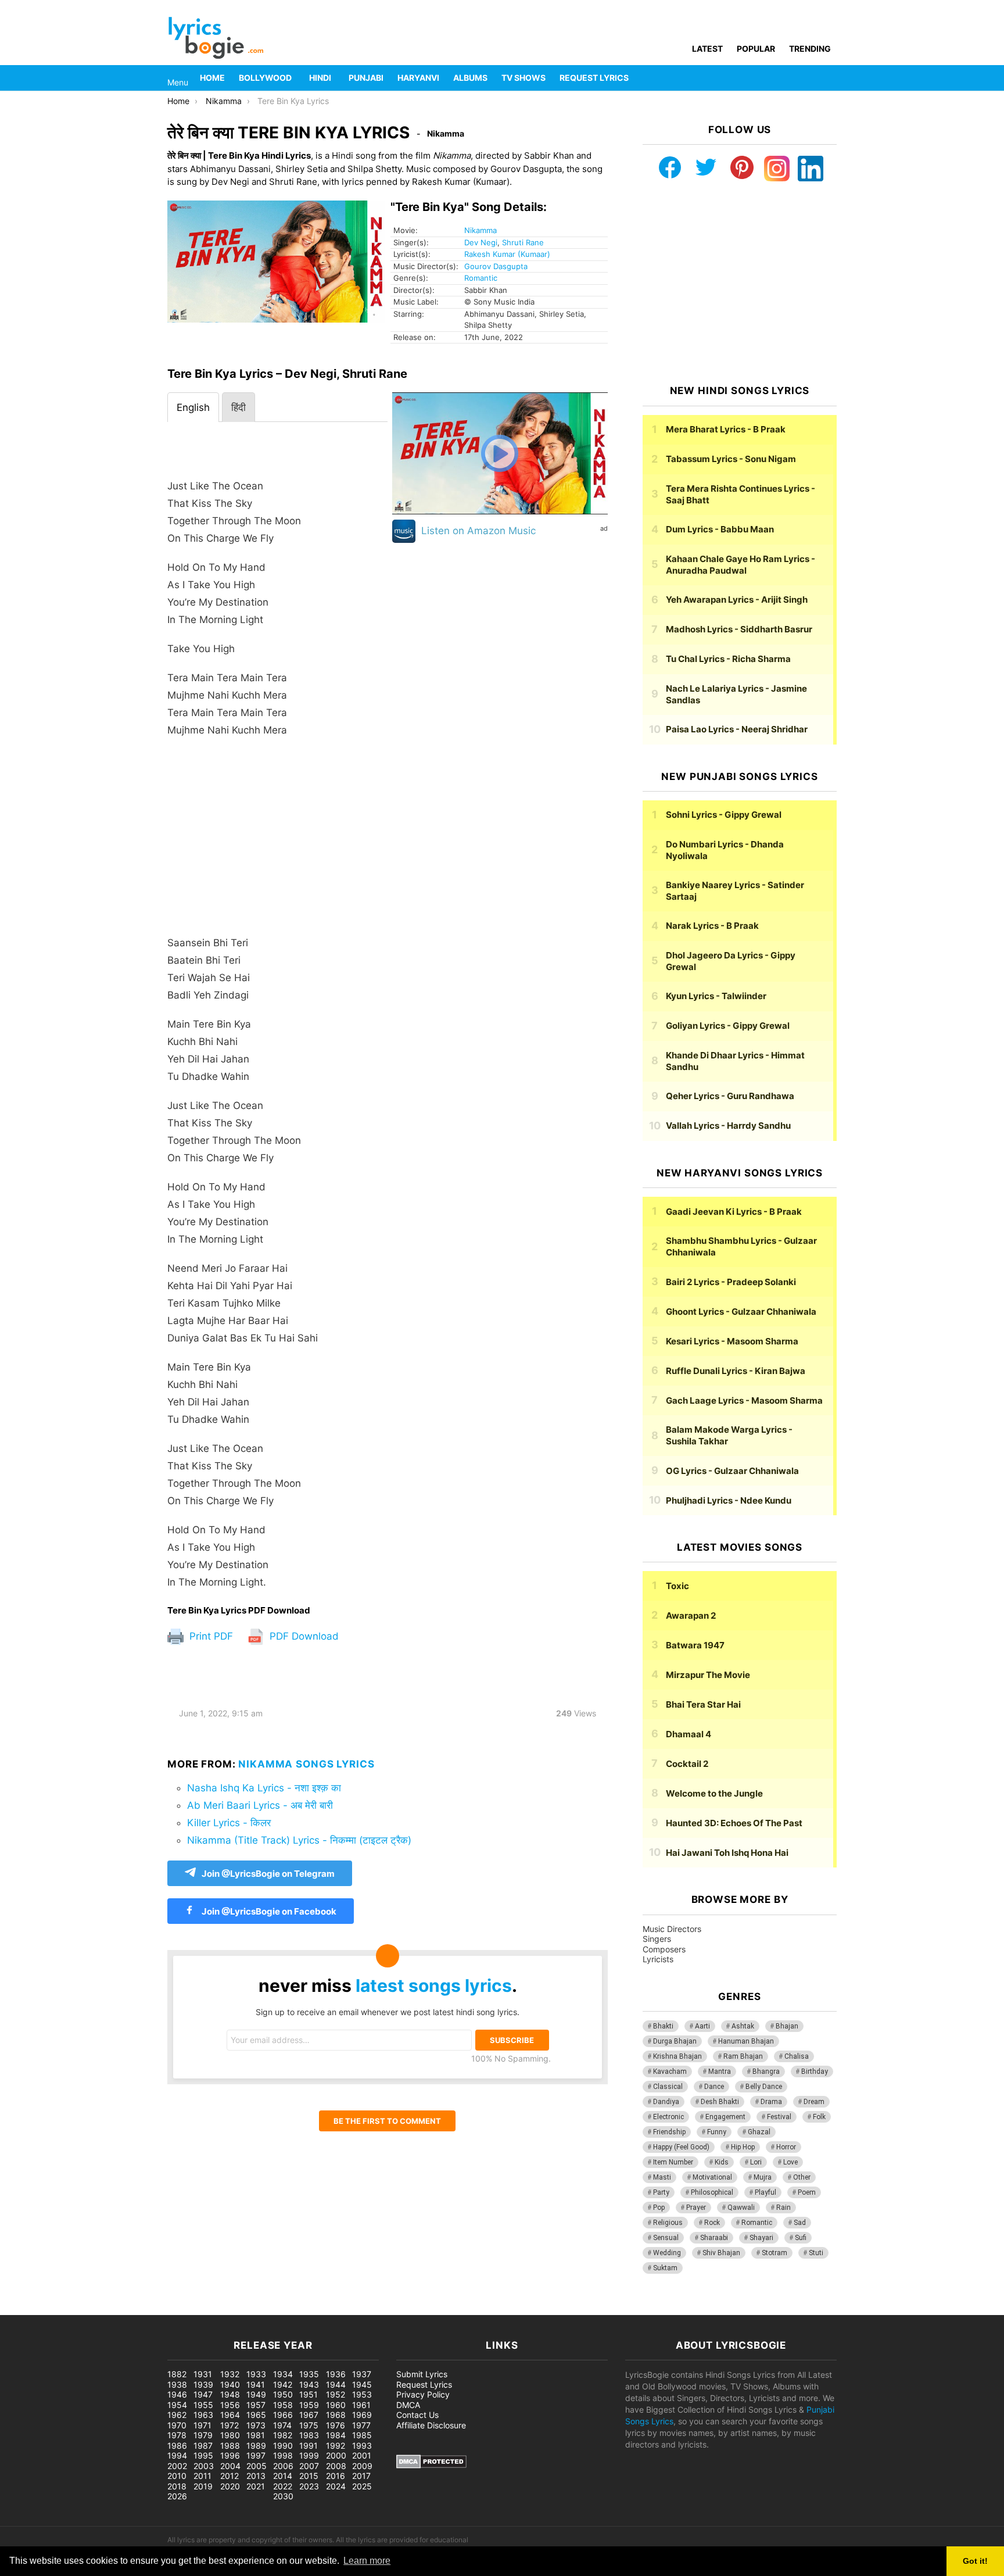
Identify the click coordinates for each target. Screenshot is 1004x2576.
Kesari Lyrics (732, 1341)
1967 (309, 2415)
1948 (230, 2394)
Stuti (816, 2253)
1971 (202, 2425)
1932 (230, 2374)
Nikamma (481, 230)
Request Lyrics (594, 78)
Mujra (763, 2177)
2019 (203, 2486)
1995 (203, 2455)
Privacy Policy (423, 2394)
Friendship (669, 2132)
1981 (256, 2435)
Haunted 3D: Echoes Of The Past (734, 1823)
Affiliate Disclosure (431, 2425)
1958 (283, 2405)
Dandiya (666, 2102)
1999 (309, 2455)
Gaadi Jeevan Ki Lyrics (734, 1212)
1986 (177, 2446)
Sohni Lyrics (724, 815)
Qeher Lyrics (730, 1096)
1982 (283, 2435)
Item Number (673, 2162)
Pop (659, 2208)
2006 (283, 2466)
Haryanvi (418, 78)
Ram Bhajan (743, 2056)
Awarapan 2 (691, 1616)
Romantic (481, 278)
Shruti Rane (523, 242)
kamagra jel (206, 2309)
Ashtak (743, 2026)
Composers (664, 1949)
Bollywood (265, 78)
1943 (309, 2384)
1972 (230, 2425)
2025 (362, 2486)
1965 (256, 2415)
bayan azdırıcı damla (108, 2309)
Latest (707, 49)
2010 (177, 2476)
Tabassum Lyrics (731, 459)
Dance (714, 2087)
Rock (712, 2223)
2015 (309, 2476)
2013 (256, 2476)
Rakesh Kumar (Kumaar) (507, 254)
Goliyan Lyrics (728, 1026)
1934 (283, 2374)
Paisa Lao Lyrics (737, 729)
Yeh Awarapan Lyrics (737, 600)
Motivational (712, 2177)
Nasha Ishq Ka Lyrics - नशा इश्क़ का (264, 1788)
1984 (336, 2435)
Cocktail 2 (687, 1764)
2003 (204, 2466)
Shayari (761, 2238)
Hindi (320, 78)
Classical (668, 2087)
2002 (177, 2466)
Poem (807, 2192)
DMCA (408, 2405)
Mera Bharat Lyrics (726, 429)
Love (790, 2162)
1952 (336, 2394)
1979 (203, 2435)
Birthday (815, 2071)
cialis (57, 2309)
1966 (283, 2415)
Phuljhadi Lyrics (729, 1500)
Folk (819, 2117)
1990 (283, 2446)
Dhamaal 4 (689, 1734)
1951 (309, 2394)
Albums (470, 78)
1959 (309, 2405)
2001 (362, 2455)
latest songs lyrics (434, 1985)
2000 (336, 2455)
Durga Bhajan (675, 2041)
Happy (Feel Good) (681, 2147)
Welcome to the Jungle (714, 1793)
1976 (336, 2425)
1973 (256, 2425)
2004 (230, 2466)
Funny (717, 2132)
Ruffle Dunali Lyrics (736, 1371)
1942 (283, 2384)
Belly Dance (764, 2087)
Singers (657, 1939)
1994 (177, 2455)
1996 (230, 2455)
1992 (336, 2446)
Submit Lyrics (422, 2374)
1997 (256, 2455)
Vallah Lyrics (728, 1126)
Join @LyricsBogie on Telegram (268, 1874)
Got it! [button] (975, 2561)
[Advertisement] (277, 842)
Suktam (665, 2268)
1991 (309, 2446)
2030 (283, 2496)
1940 (230, 2384)
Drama (771, 2102)
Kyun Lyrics (716, 996)
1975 (309, 2425)
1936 (336, 2374)
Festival (779, 2117)
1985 (362, 2435)
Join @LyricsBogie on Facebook (268, 1911)
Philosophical (712, 2192)
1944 (336, 2384)
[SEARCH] (830, 78)
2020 (230, 2486)
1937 (362, 2374)
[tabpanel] (277, 1014)
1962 (177, 2415)
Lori (756, 2162)
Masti (662, 2177)
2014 (283, 2476)
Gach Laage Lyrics (744, 1400)
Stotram (774, 2253)
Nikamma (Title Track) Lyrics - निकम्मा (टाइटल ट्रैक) (299, 1840)
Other (802, 2177)
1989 (256, 2446)
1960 (336, 2405)
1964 (230, 2415)
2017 (361, 2476)
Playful (765, 2192)
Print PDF (210, 1636)
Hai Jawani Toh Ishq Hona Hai (727, 1853)
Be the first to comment (387, 2121)
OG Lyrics (732, 1471)
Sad (800, 2223)
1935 (309, 2374)
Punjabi (366, 78)
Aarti (702, 2026)
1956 (230, 2405)
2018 (177, 2486)
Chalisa (797, 2056)
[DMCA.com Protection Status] (431, 2465)
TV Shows (523, 78)
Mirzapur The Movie (708, 1675)
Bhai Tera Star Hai (703, 1704)
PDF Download (303, 1636)
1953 (362, 2394)
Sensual (666, 2238)
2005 (257, 2466)
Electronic (668, 2117)
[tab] (193, 407)
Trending (810, 49)
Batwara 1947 (695, 1645)
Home (212, 78)
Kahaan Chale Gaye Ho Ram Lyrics (741, 565)
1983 (309, 2435)
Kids (722, 2162)
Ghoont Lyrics (741, 1312)
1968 (336, 2415)
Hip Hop (743, 2147)
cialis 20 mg (23, 2309)
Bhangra (766, 2071)
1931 (203, 2374)
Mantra (720, 2071)
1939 (203, 2384)
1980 (230, 2435)
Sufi (801, 2238)
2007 (309, 2466)
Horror (786, 2147)
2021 (256, 2486)
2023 (309, 2486)
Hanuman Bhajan (746, 2041)
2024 (336, 2486)
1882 (177, 2374)
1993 (362, 2446)
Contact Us (417, 2415)
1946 (177, 2394)
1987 (203, 2446)
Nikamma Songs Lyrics (306, 1764)
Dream (814, 2102)
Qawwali (741, 2208)
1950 (283, 2394)
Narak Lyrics (712, 926)
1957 (256, 2405)
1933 (256, 2374)
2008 (336, 2466)
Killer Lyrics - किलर (229, 1823)
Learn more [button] (367, 2561)
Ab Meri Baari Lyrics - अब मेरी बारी (260, 1805)
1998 (283, 2455)
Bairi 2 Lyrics (731, 1282)
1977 (361, 2425)
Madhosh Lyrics (739, 629)
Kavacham (670, 2071)
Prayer (696, 2208)
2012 (230, 2476)
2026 (177, 2496)
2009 (362, 2466)
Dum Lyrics (720, 529)
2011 (202, 2476)
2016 (336, 2476)
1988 (230, 2446)
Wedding (667, 2253)
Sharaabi (714, 2238)
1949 (256, 2394)
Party (661, 2192)
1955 (203, 2405)
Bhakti (663, 2026)
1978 (177, 2435)
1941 (256, 2384)
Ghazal (759, 2132)
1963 (203, 2415)
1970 (177, 2425)
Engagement (725, 2117)
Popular (756, 49)
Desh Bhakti (720, 2102)
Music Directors (672, 1929)
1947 (203, 2394)
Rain (784, 2208)
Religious (668, 2223)
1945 (362, 2384)
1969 (362, 2415)
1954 (177, 2405)
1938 (177, 2384)
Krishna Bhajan (677, 2056)
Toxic (677, 1586)
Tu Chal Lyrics (728, 659)
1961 (361, 2405)
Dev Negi (481, 242)
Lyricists (658, 1959)
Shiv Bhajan (721, 2253)
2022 (283, 2486)
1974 (282, 2425)
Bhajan (787, 2026)
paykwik (166, 2309)
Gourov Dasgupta (496, 266)
